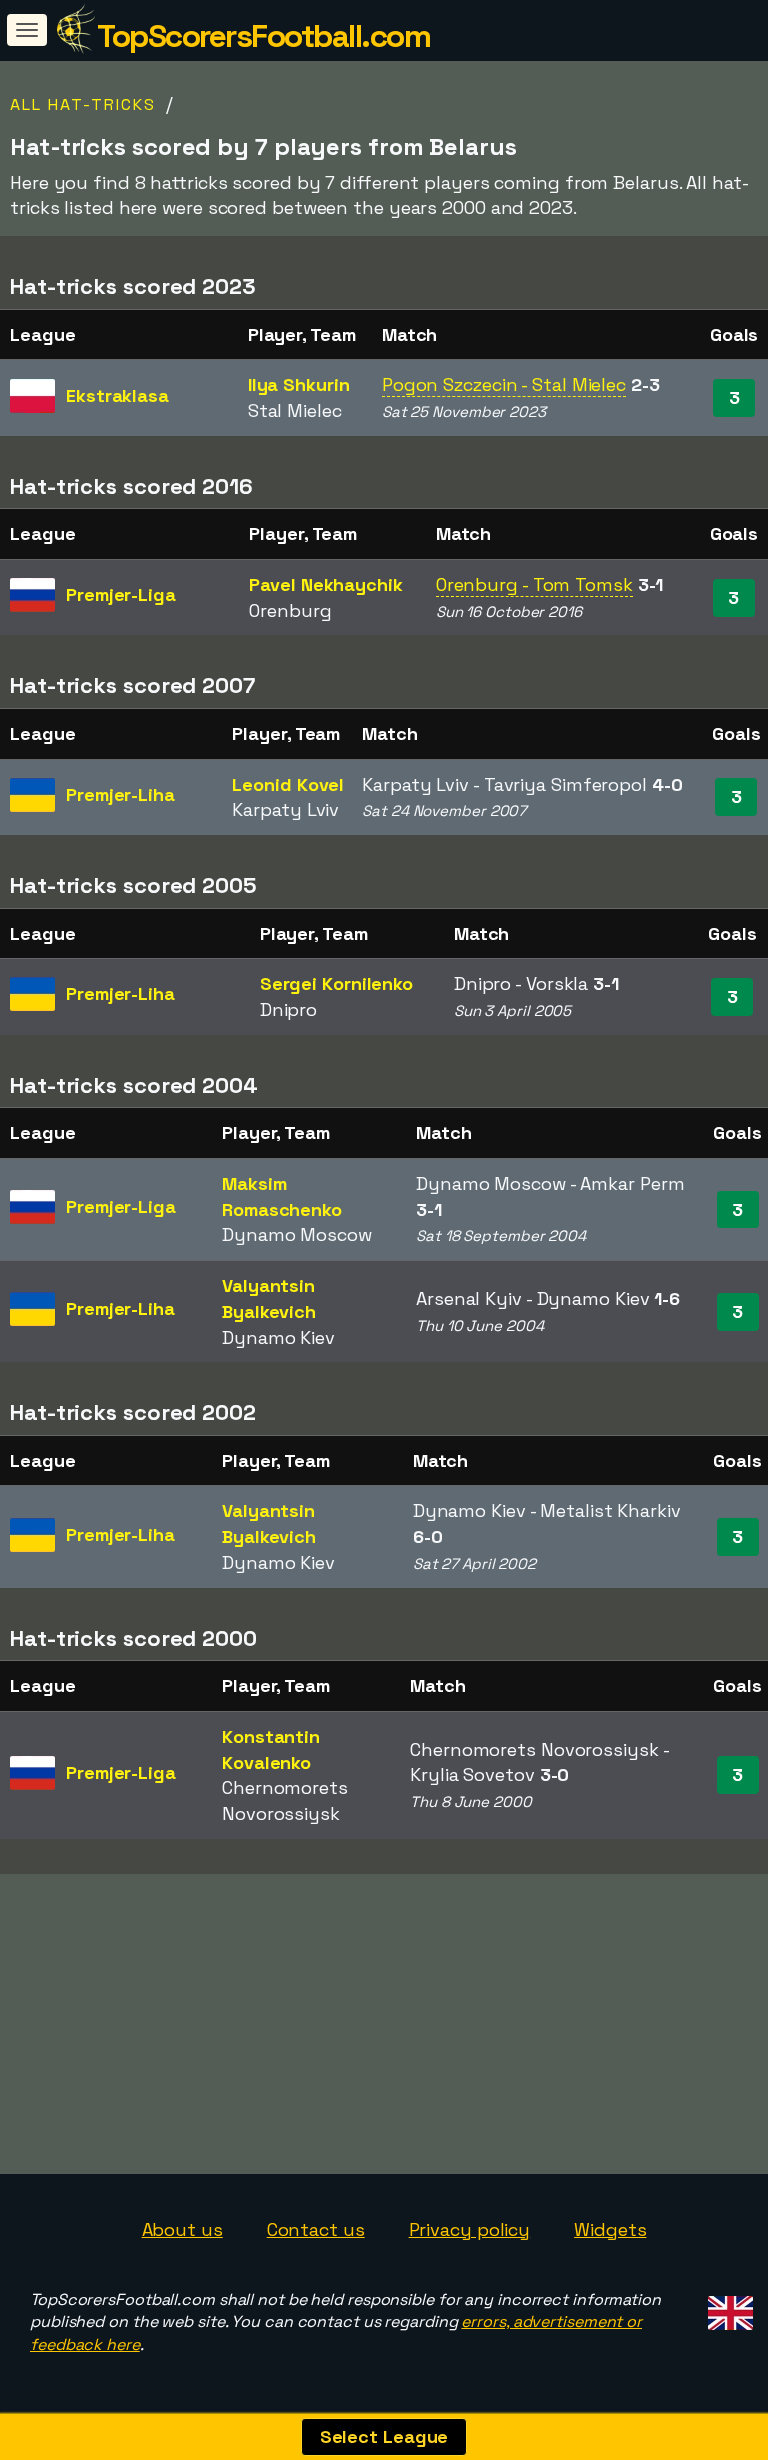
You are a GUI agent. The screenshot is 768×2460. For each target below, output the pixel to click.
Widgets (610, 2229)
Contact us (316, 2229)
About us (182, 2229)
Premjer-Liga (121, 594)
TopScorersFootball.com (263, 36)
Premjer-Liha (120, 794)
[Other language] (727, 2307)
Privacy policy (470, 2229)
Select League (384, 2436)
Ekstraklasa (117, 395)
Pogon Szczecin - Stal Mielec (504, 384)
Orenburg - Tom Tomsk (534, 584)
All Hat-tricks (83, 104)
